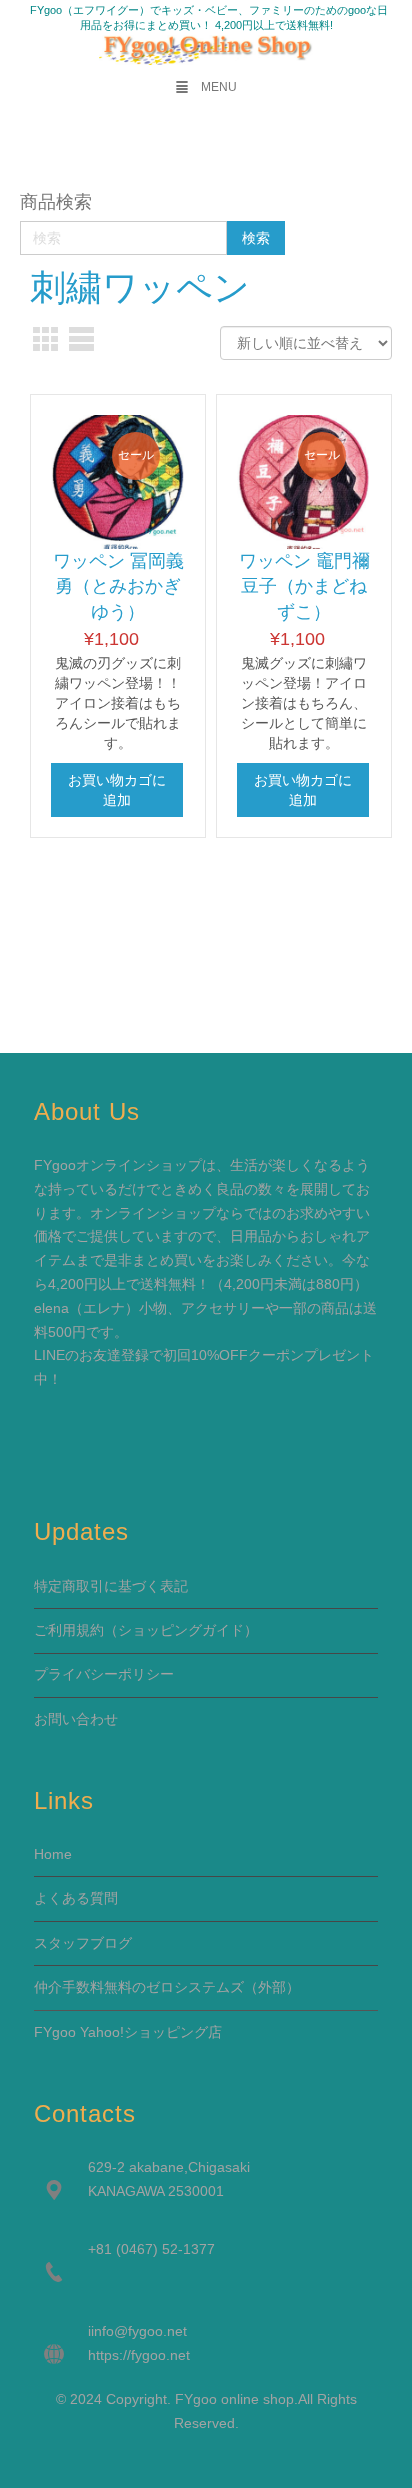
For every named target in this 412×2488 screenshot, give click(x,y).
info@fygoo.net (139, 2331)
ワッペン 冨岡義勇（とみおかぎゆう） (118, 586)
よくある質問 (76, 1898)
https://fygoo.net (139, 2355)
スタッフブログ (83, 1943)
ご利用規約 (69, 1630)
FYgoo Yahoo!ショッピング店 (128, 2032)
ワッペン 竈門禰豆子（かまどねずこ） (304, 586)
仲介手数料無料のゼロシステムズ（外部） (167, 1987)
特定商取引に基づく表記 (111, 1586)
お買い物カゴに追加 (117, 790)
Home (53, 1854)
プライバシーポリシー (104, 1674)
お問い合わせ (76, 1719)
